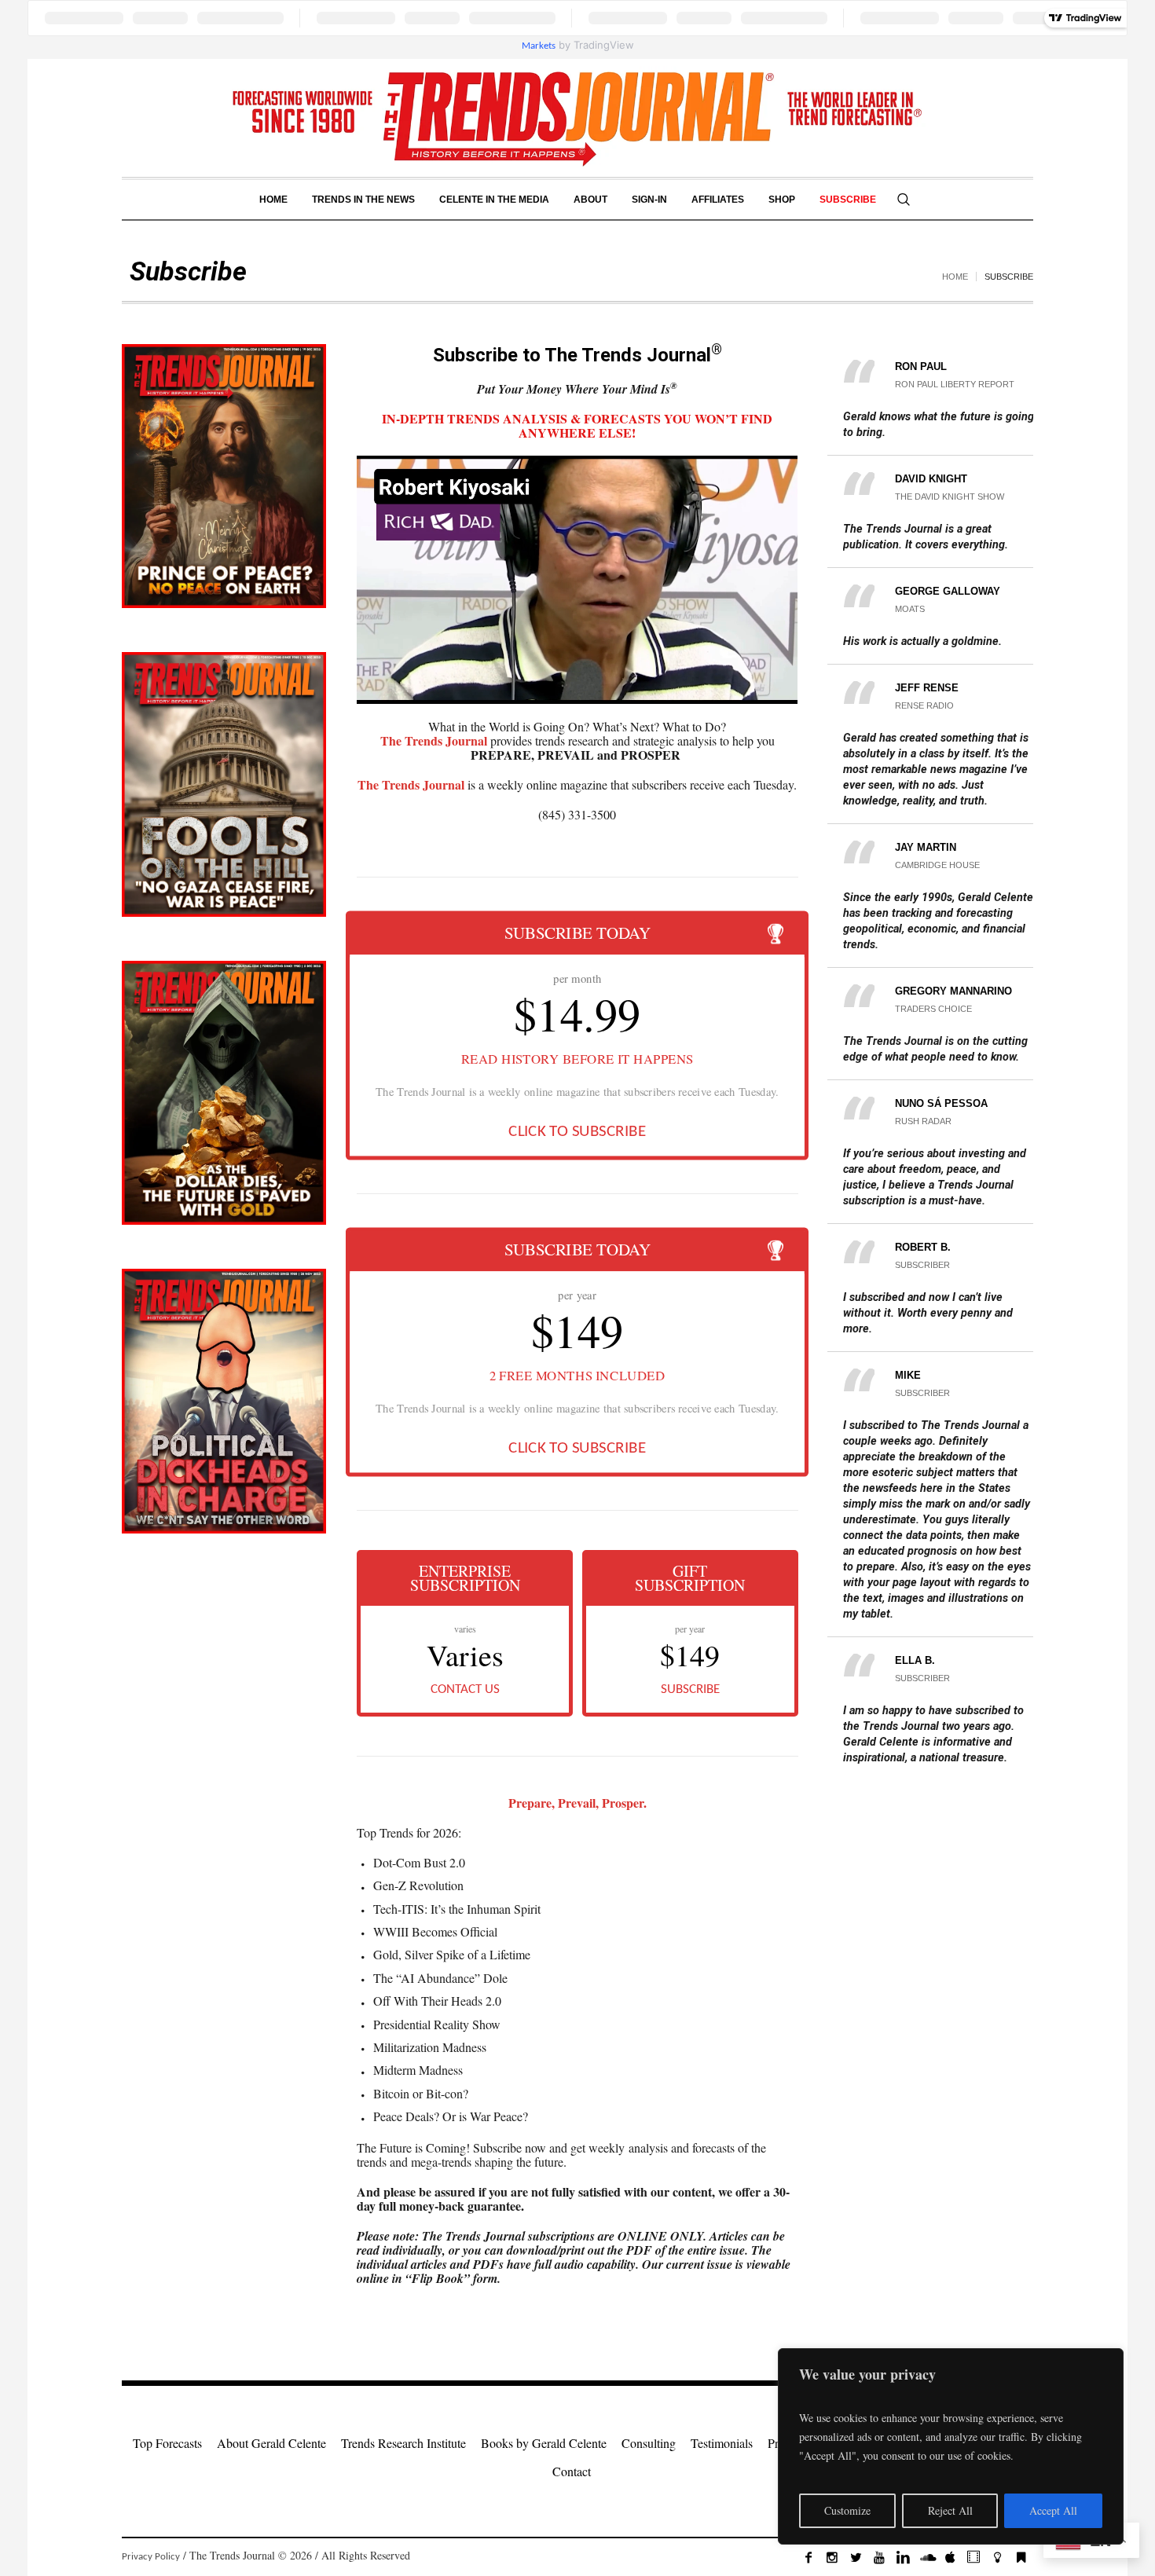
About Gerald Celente (271, 2443)
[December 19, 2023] (224, 476)
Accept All (1053, 2510)
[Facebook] (808, 2557)
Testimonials (722, 2443)
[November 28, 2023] (224, 1401)
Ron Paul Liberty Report (955, 384)
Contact (572, 2471)
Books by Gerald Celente (544, 2443)
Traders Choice (933, 1009)
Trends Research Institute (403, 2443)
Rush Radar (923, 1121)
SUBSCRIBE (690, 1689)
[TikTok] (973, 2557)
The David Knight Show (950, 497)
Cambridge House (937, 865)
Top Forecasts (167, 2443)
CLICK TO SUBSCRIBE (577, 1132)
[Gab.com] (1021, 2557)
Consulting (649, 2443)
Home (955, 277)
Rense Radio (924, 705)
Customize (847, 2510)
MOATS (910, 609)
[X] (856, 2557)
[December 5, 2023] (224, 1093)
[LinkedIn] (903, 2557)
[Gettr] (997, 2557)
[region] (951, 2446)
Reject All (950, 2510)
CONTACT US (465, 1689)
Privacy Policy (151, 2557)
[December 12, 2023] (224, 784)
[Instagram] (832, 2557)
